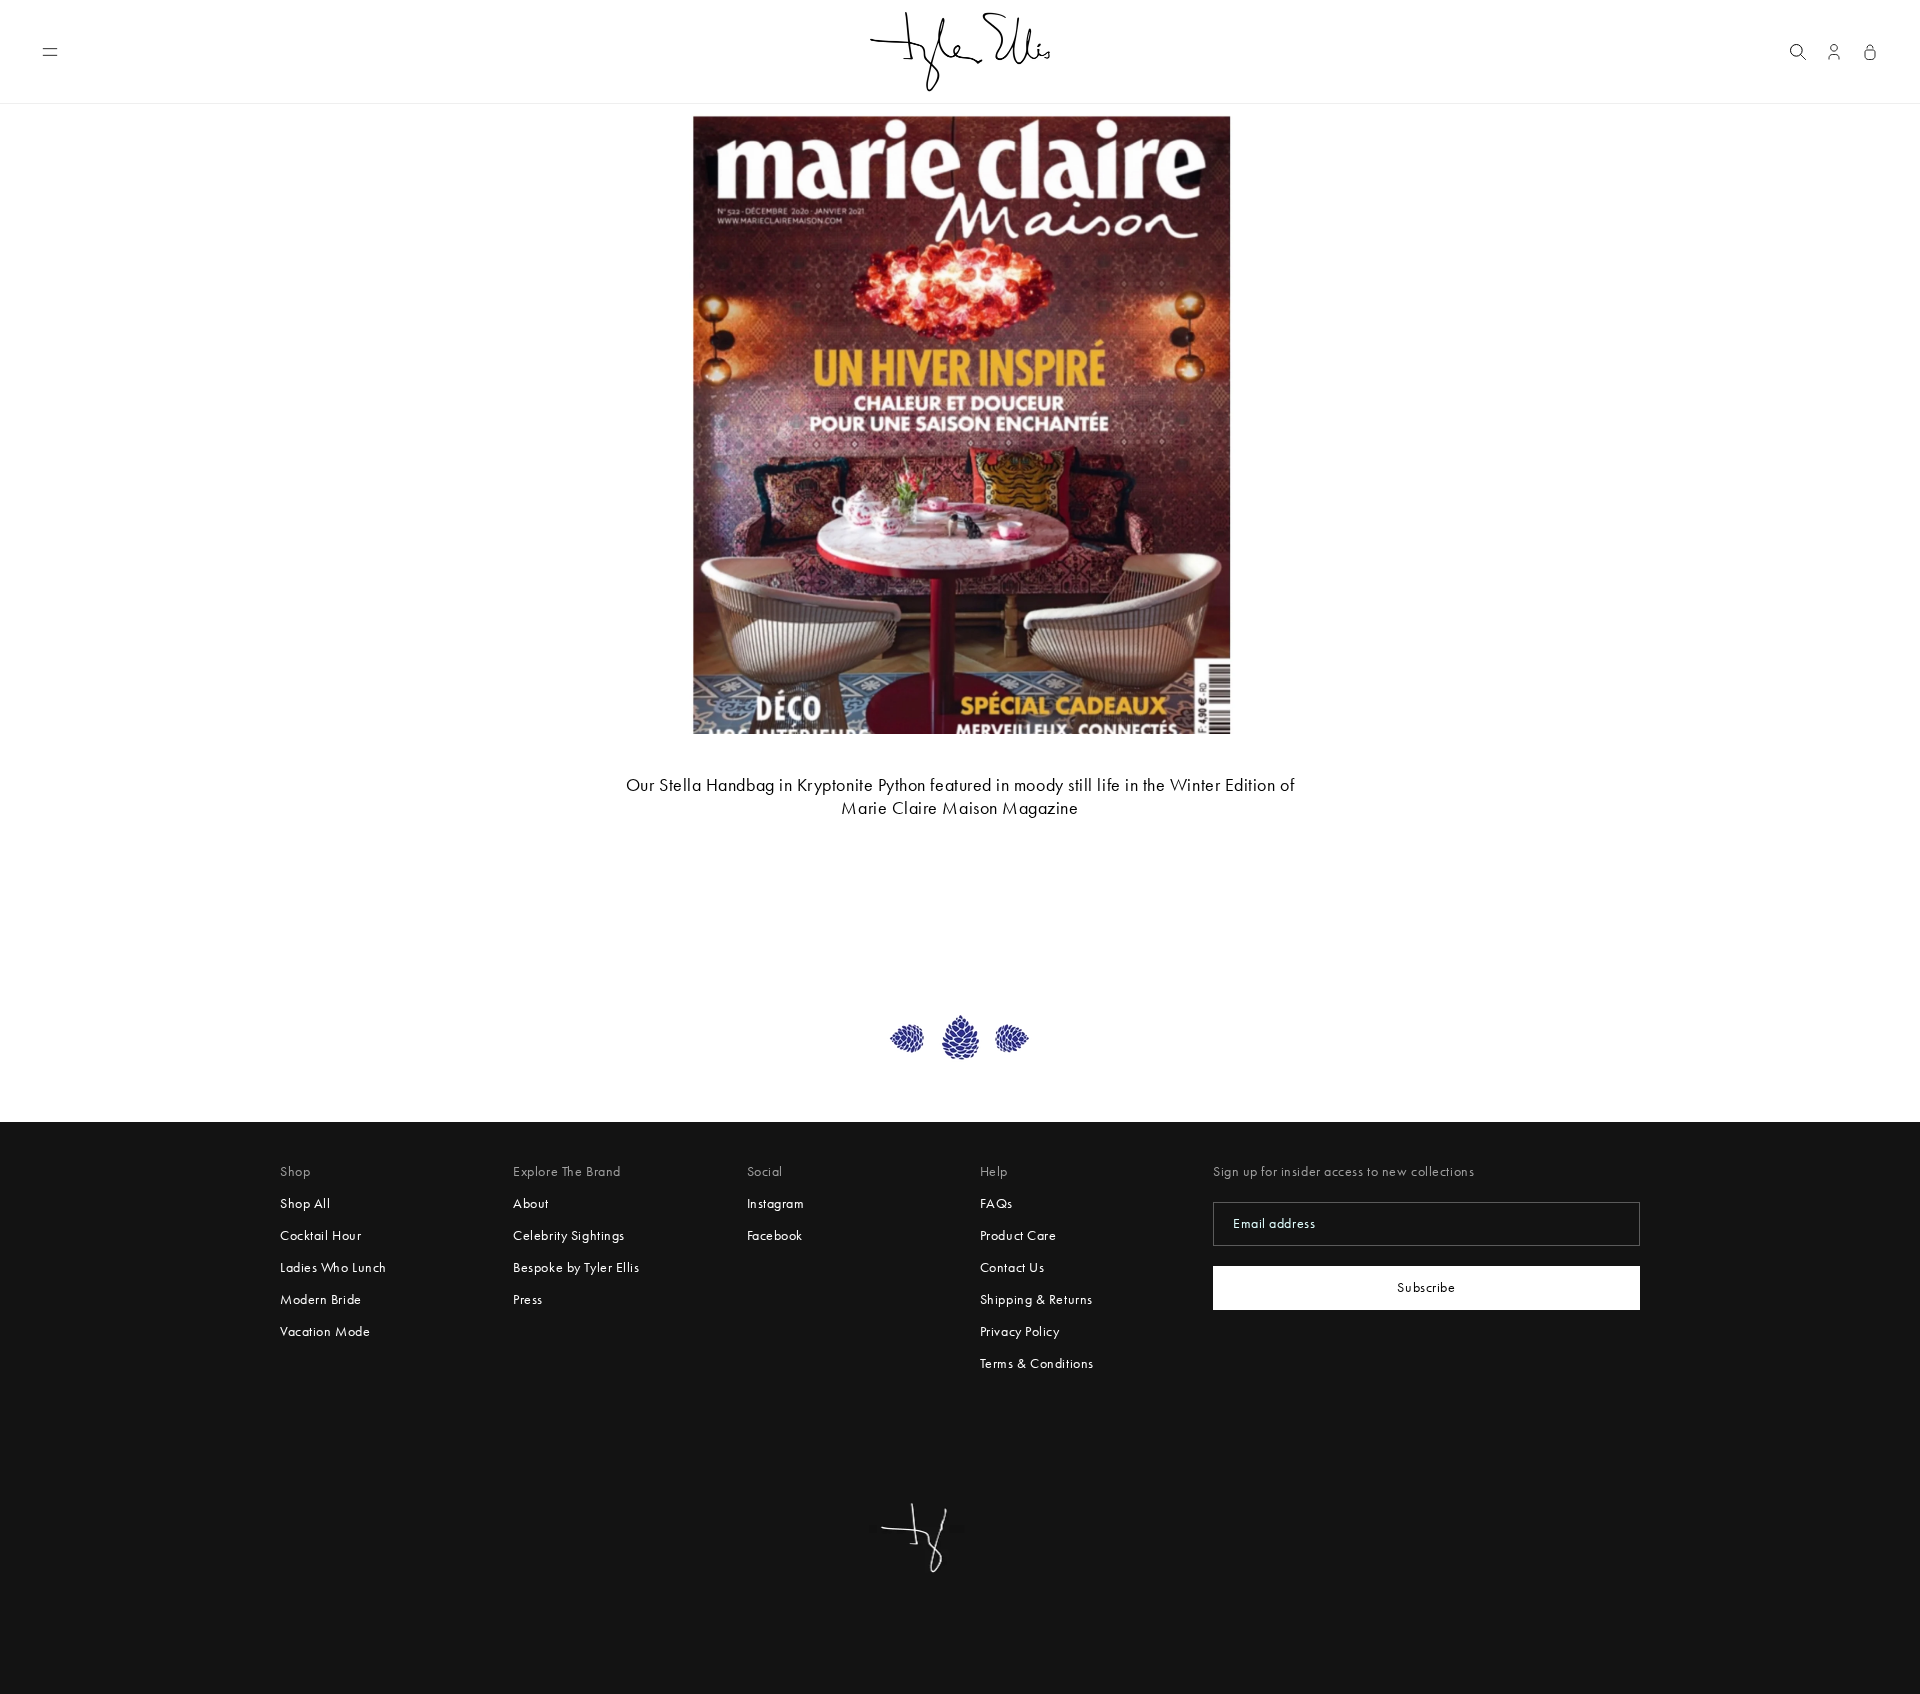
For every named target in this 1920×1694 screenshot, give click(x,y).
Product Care (1018, 1235)
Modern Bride (321, 1299)
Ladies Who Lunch (333, 1267)
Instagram (776, 1203)
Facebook (775, 1235)
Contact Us (1012, 1267)
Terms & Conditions (1037, 1363)
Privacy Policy (1020, 1331)
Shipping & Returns (1036, 1299)
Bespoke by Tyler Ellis (576, 1267)
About (531, 1203)
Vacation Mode (325, 1331)
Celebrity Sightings (569, 1235)
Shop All (305, 1203)
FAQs (996, 1203)
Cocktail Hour (320, 1235)
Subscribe (1426, 1287)
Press (528, 1299)
